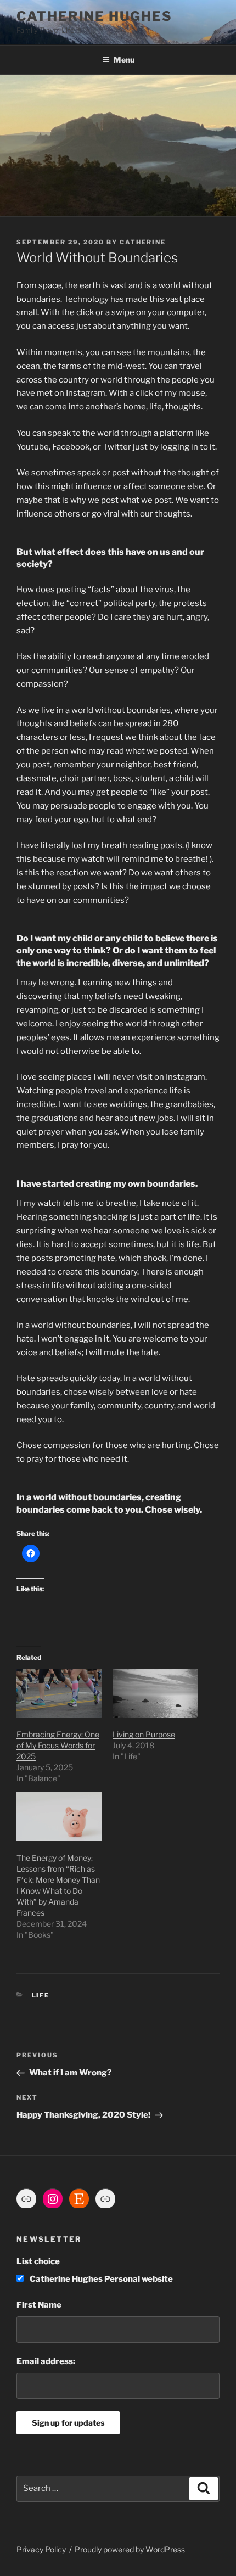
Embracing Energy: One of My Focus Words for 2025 (58, 1745)
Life (41, 1995)
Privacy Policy (41, 2549)
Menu (124, 60)
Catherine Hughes (94, 16)
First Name (39, 2305)
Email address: (46, 2361)
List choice (38, 2261)
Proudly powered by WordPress (130, 2549)
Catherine (143, 242)
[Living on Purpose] (155, 1694)
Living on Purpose (144, 1734)
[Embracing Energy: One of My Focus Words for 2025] (59, 1694)
